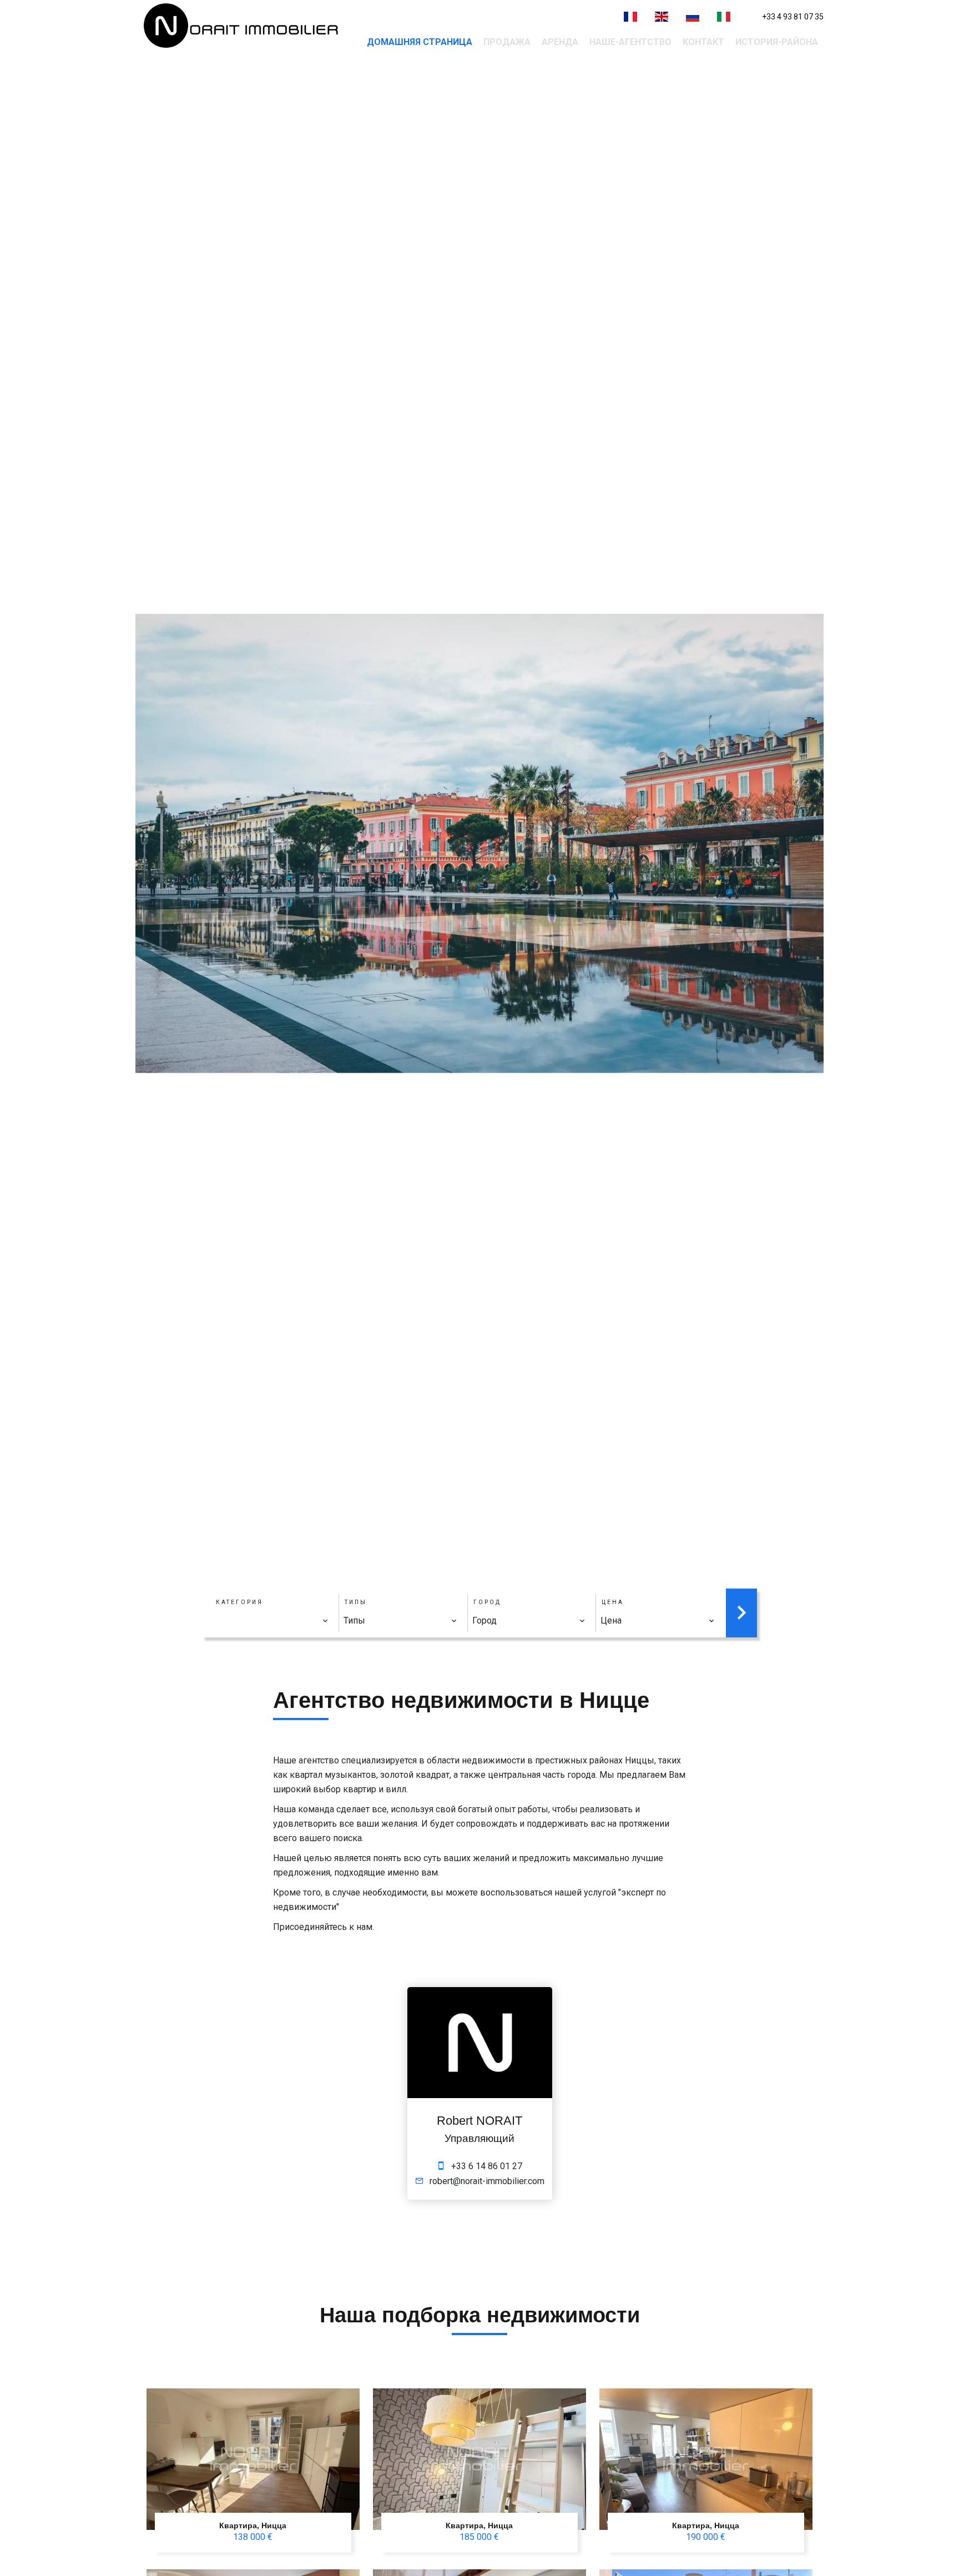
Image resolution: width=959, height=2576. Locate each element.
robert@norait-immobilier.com (487, 2181)
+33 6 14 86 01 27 (487, 2166)
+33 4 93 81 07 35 (793, 17)
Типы (356, 1602)
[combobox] (272, 1621)
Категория (239, 1602)
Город (487, 1602)
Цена (613, 1602)
